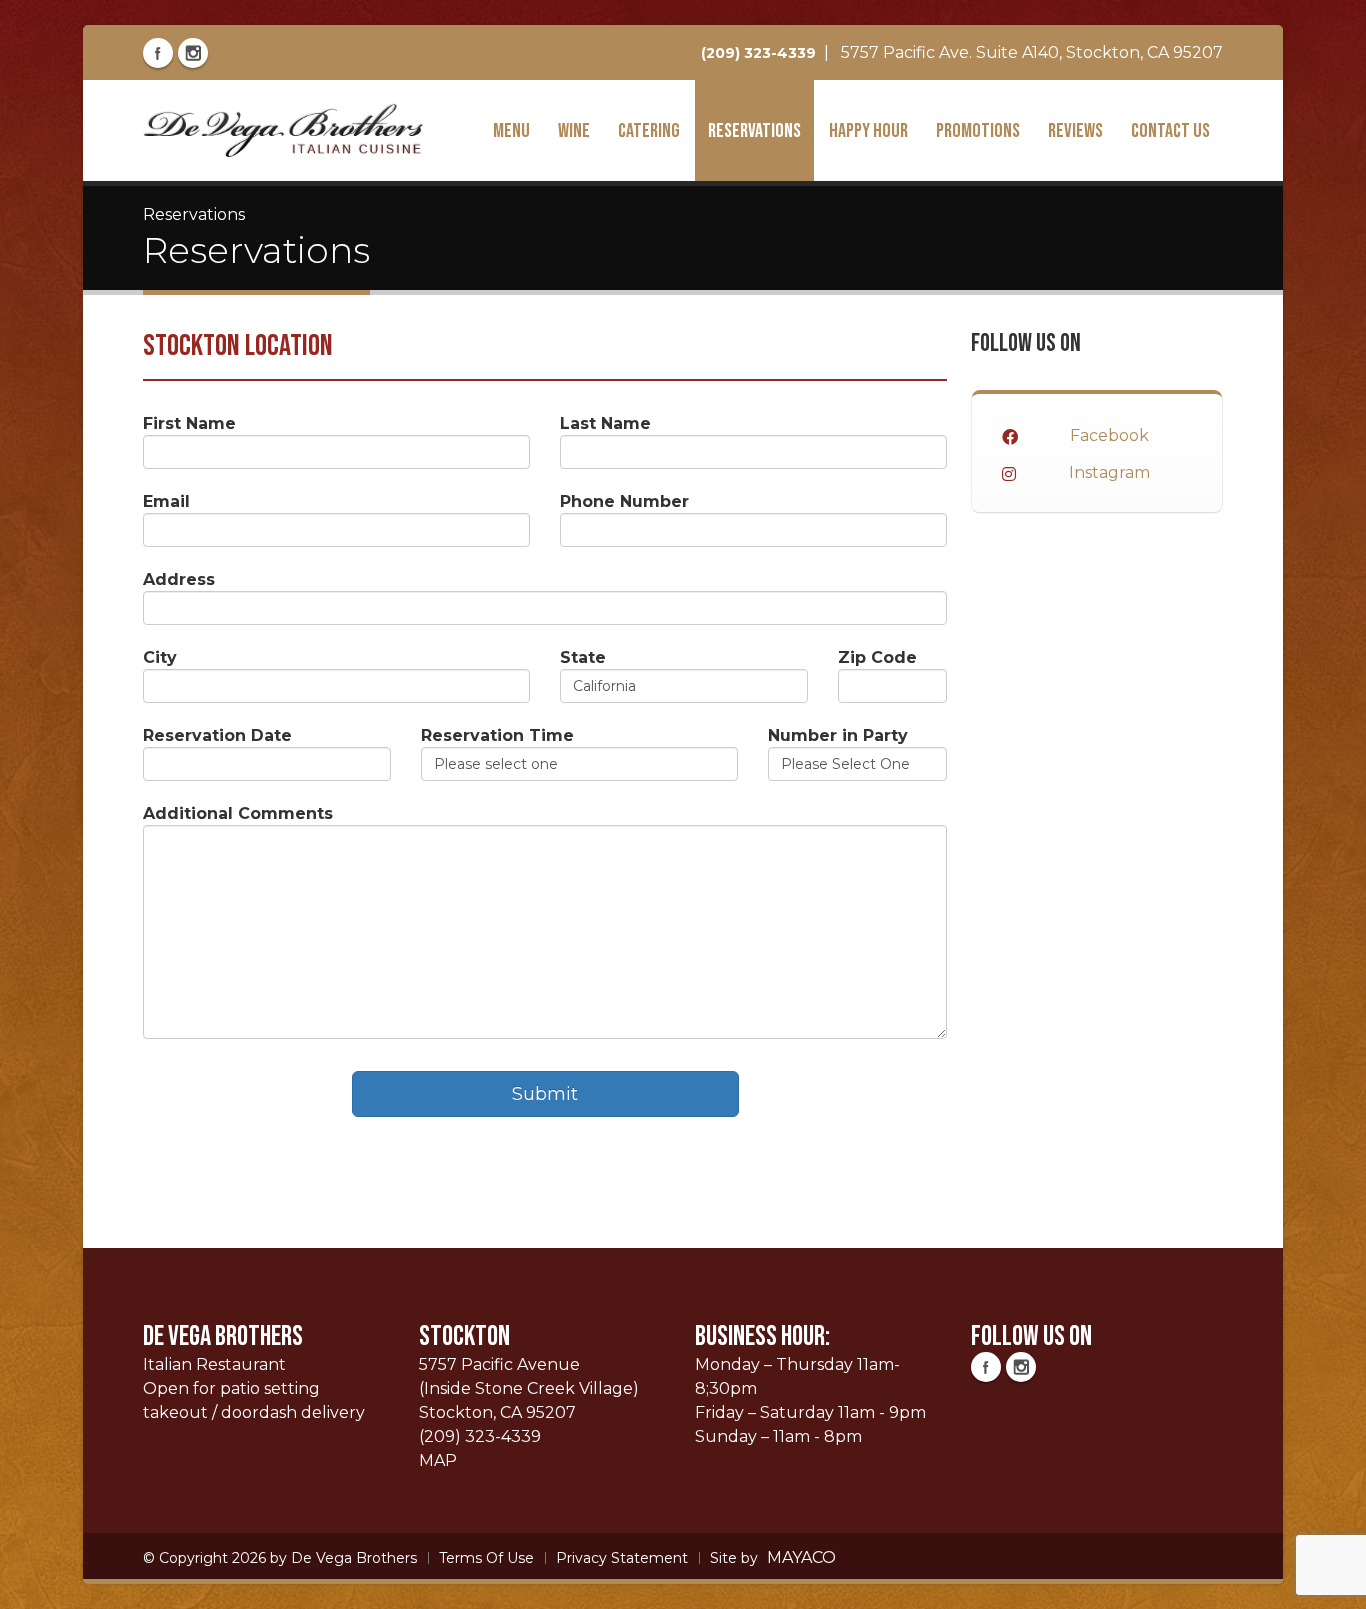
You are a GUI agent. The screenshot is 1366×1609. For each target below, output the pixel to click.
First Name (189, 423)
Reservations (754, 131)
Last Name (605, 423)
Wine (574, 131)
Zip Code (877, 657)
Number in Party (838, 735)
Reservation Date (217, 735)
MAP (438, 1460)
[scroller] (1331, 1585)
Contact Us (1170, 131)
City (160, 657)
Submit (545, 1094)
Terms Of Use (486, 1558)
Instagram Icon (193, 53)
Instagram (1109, 472)
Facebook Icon (158, 53)
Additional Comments (238, 813)
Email (166, 501)
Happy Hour (868, 131)
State (583, 657)
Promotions (978, 131)
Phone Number (624, 501)
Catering (649, 131)
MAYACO (801, 1557)
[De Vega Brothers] (283, 129)
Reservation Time (497, 735)
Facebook (1109, 435)
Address (179, 579)
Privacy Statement (622, 1558)
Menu (511, 131)
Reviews (1075, 131)
